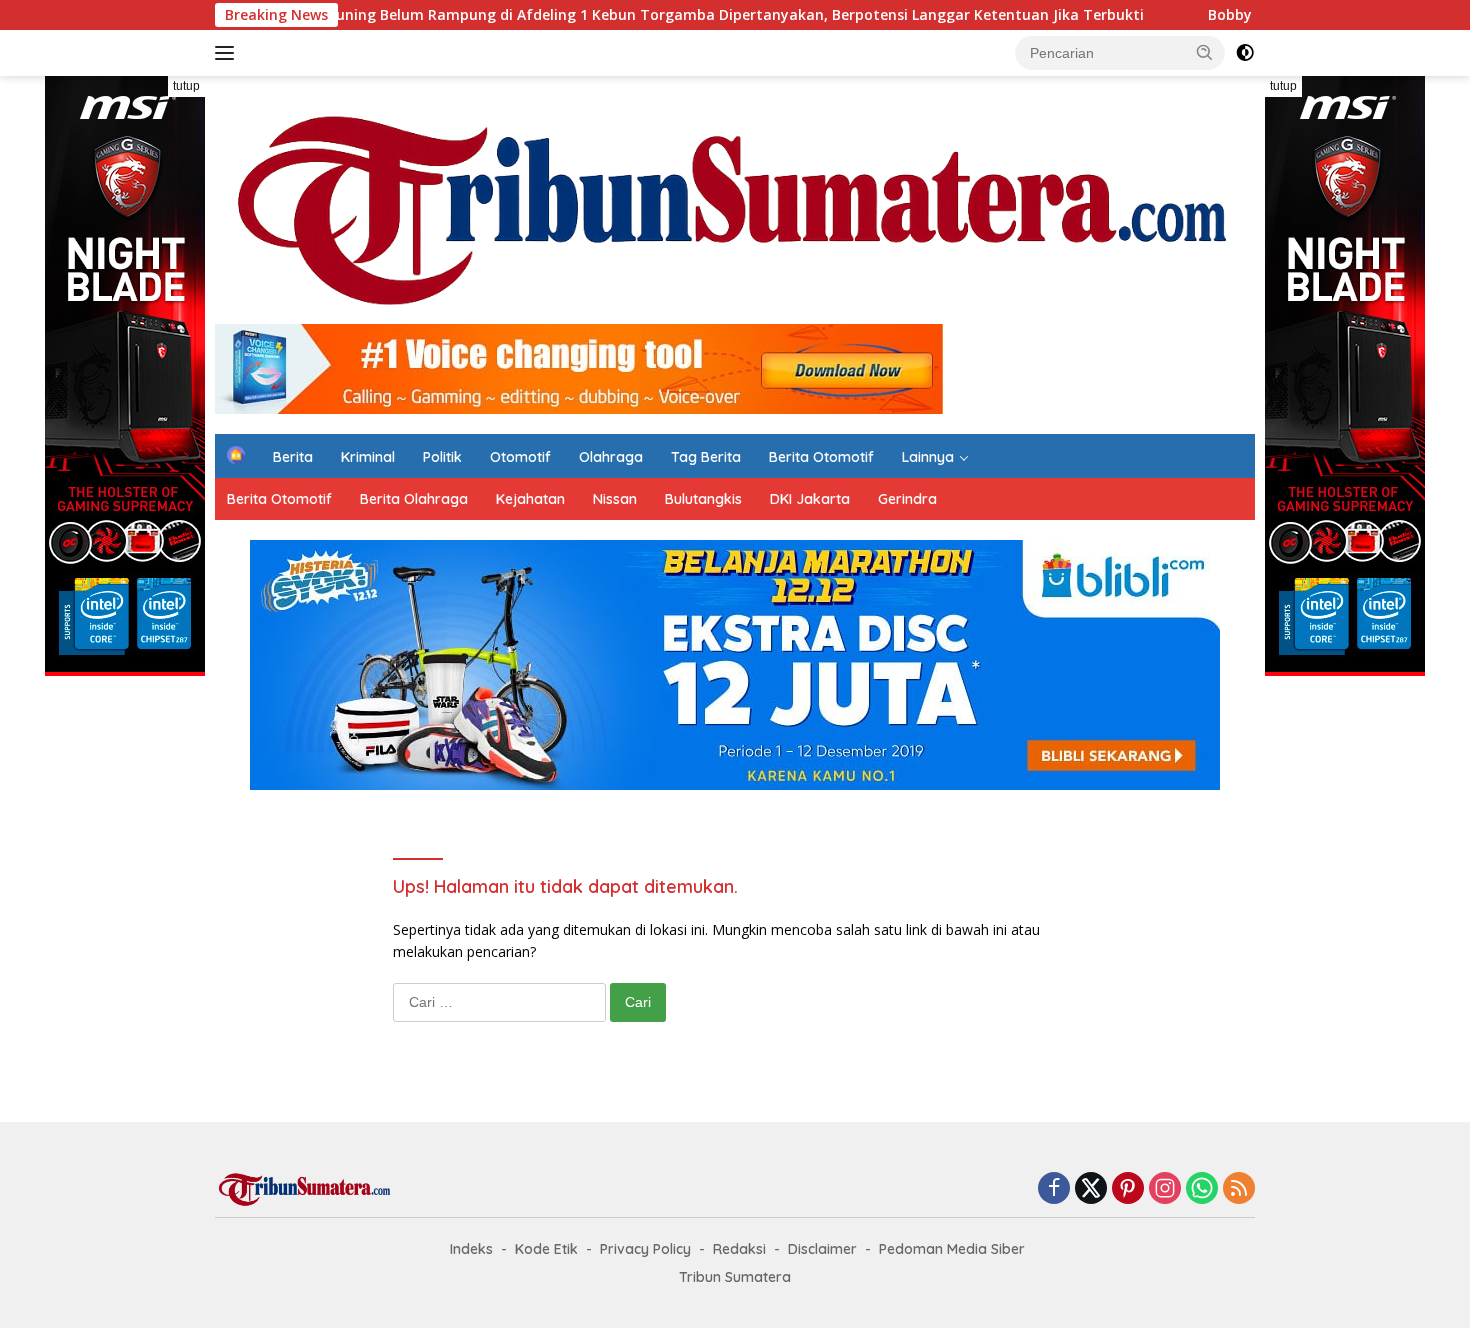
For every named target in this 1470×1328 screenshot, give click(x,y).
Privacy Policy (645, 1249)
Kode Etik (546, 1249)
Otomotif (520, 457)
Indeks (471, 1249)
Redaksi (739, 1249)
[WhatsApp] (1202, 1189)
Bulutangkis (703, 499)
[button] (1205, 52)
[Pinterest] (1128, 1189)
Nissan (615, 499)
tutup (186, 86)
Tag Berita (706, 457)
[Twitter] (1091, 1189)
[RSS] (1239, 1189)
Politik (442, 457)
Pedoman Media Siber (952, 1249)
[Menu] (228, 53)
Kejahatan (530, 499)
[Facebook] (1054, 1189)
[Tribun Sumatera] (735, 208)
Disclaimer (822, 1249)
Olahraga (611, 457)
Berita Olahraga (414, 499)
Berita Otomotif (821, 457)
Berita (293, 457)
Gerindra (907, 499)
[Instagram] (1165, 1189)
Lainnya (928, 457)
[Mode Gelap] (1245, 53)
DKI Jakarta (810, 499)
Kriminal (368, 457)
